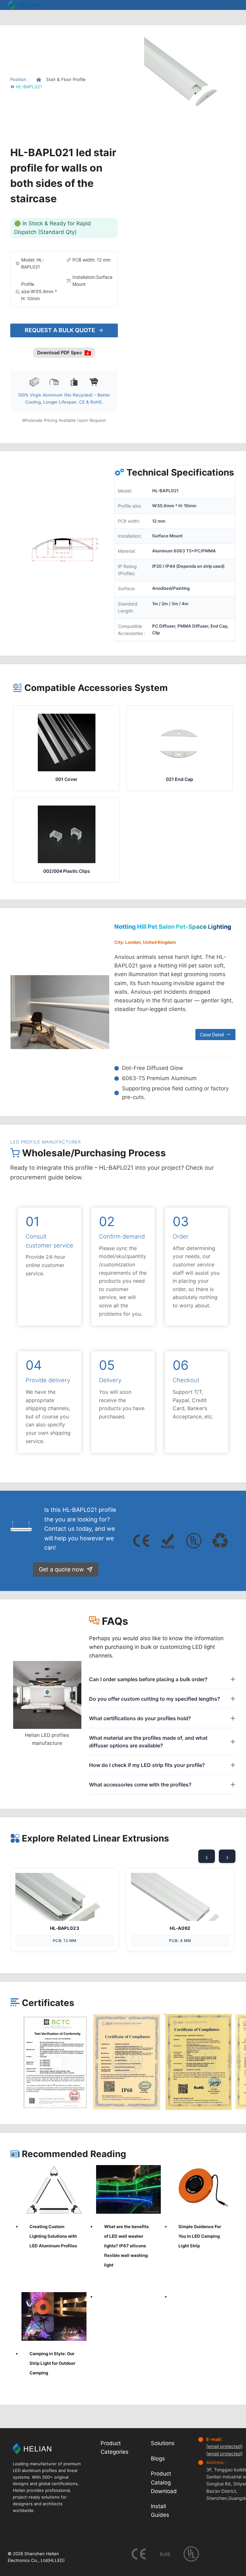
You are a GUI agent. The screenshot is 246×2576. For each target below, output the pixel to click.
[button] (55, 2062)
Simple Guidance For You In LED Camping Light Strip (200, 2236)
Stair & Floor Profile (66, 79)
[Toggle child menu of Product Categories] (135, 2448)
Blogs (158, 2459)
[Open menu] (232, 5)
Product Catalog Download (164, 2483)
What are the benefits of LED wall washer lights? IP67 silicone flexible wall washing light (126, 2246)
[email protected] (224, 2447)
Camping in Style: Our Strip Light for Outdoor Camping (52, 2363)
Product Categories (115, 2448)
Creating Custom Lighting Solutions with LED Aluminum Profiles (53, 2236)
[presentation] (54, 2189)
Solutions (163, 2444)
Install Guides (160, 2511)
